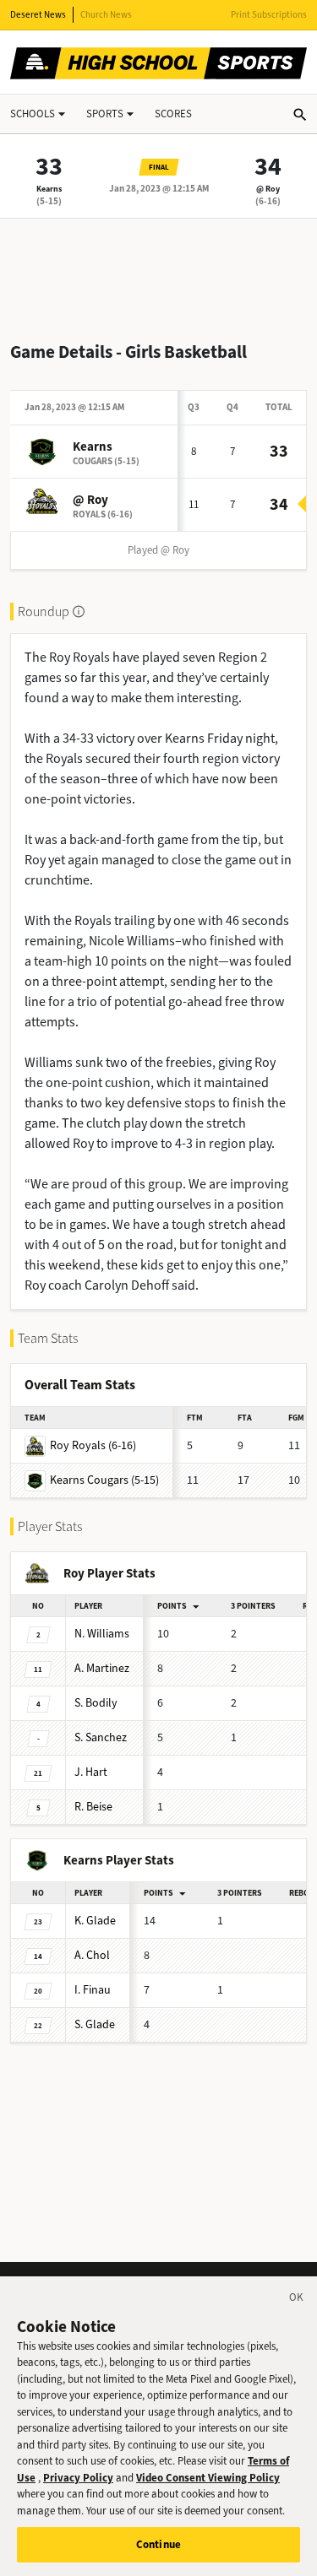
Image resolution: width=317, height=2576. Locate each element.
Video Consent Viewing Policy (208, 2478)
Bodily (96, 1703)
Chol (92, 1955)
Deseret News (38, 15)
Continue (158, 2544)
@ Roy (268, 189)
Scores (173, 114)
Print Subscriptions (269, 15)
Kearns (49, 189)
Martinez (102, 1668)
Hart (91, 1772)
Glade (95, 1921)
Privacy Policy (78, 2478)
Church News (106, 15)
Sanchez (101, 1737)
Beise (93, 1807)
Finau (93, 1990)
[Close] (297, 2300)
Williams (102, 1634)
